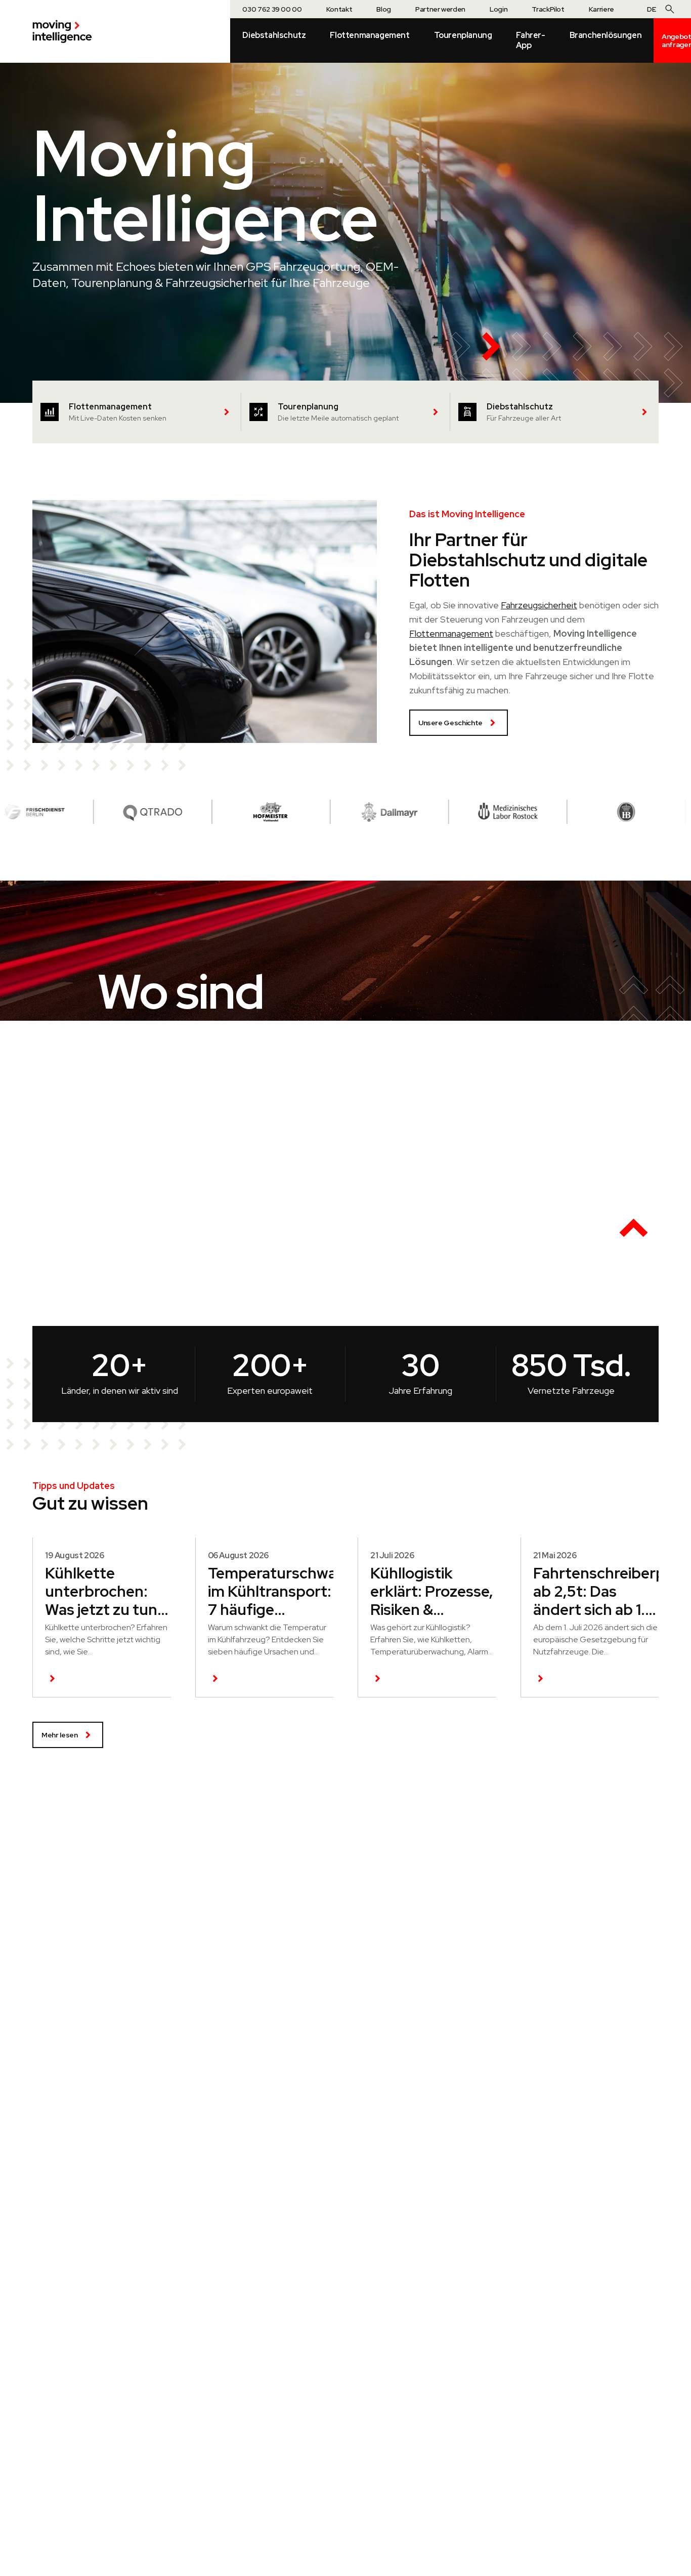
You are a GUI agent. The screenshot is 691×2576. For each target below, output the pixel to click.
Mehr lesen (60, 1735)
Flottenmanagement (451, 633)
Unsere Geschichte (450, 723)
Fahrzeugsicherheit (539, 605)
